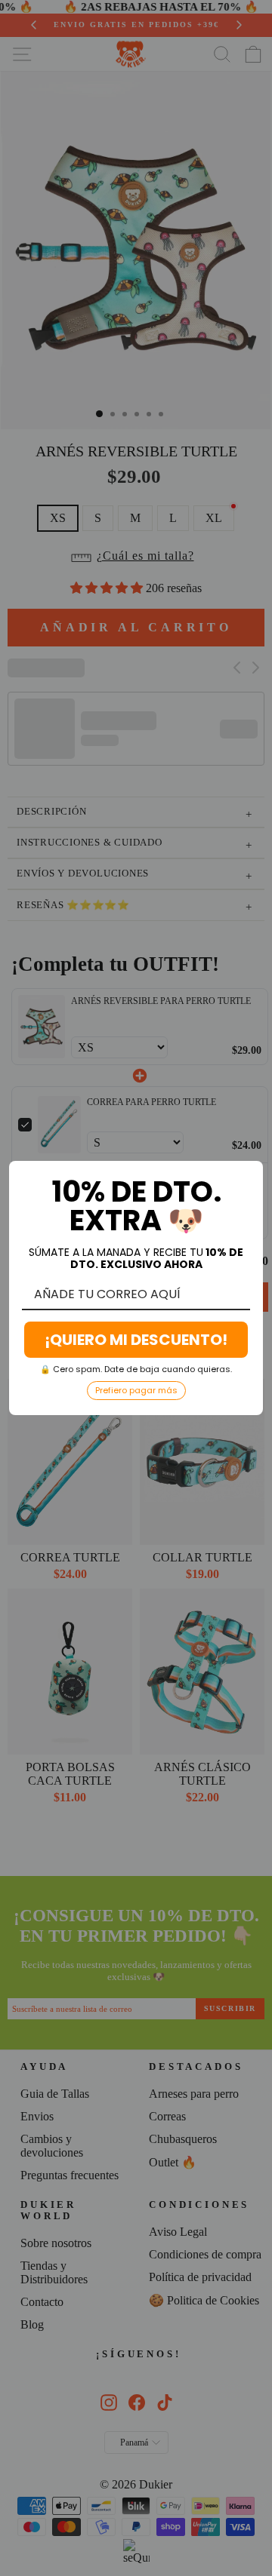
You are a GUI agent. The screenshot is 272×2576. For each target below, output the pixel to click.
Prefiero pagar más (136, 1390)
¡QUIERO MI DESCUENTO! (136, 1340)
